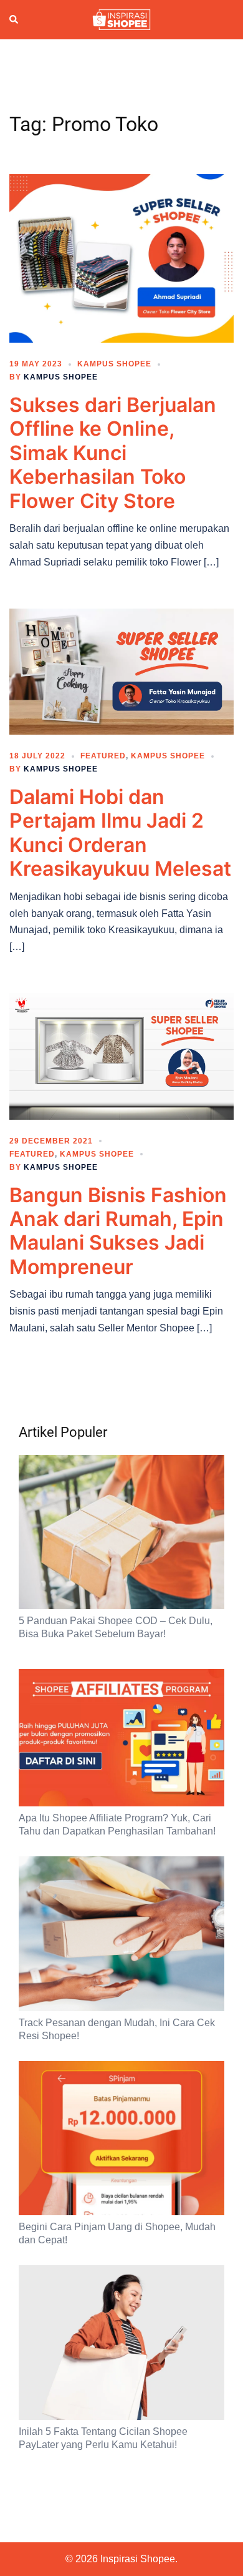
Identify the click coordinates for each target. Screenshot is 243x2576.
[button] (14, 19)
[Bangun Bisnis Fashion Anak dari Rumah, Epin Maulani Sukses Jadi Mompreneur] (121, 1055)
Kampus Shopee (114, 364)
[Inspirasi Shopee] (121, 19)
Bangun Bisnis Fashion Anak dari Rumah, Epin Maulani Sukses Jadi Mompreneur (118, 1231)
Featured (103, 756)
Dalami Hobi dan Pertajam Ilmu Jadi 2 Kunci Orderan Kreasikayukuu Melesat (120, 833)
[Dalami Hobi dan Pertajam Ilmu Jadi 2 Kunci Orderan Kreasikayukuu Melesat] (121, 671)
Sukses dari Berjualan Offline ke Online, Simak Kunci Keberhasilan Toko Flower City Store (113, 453)
